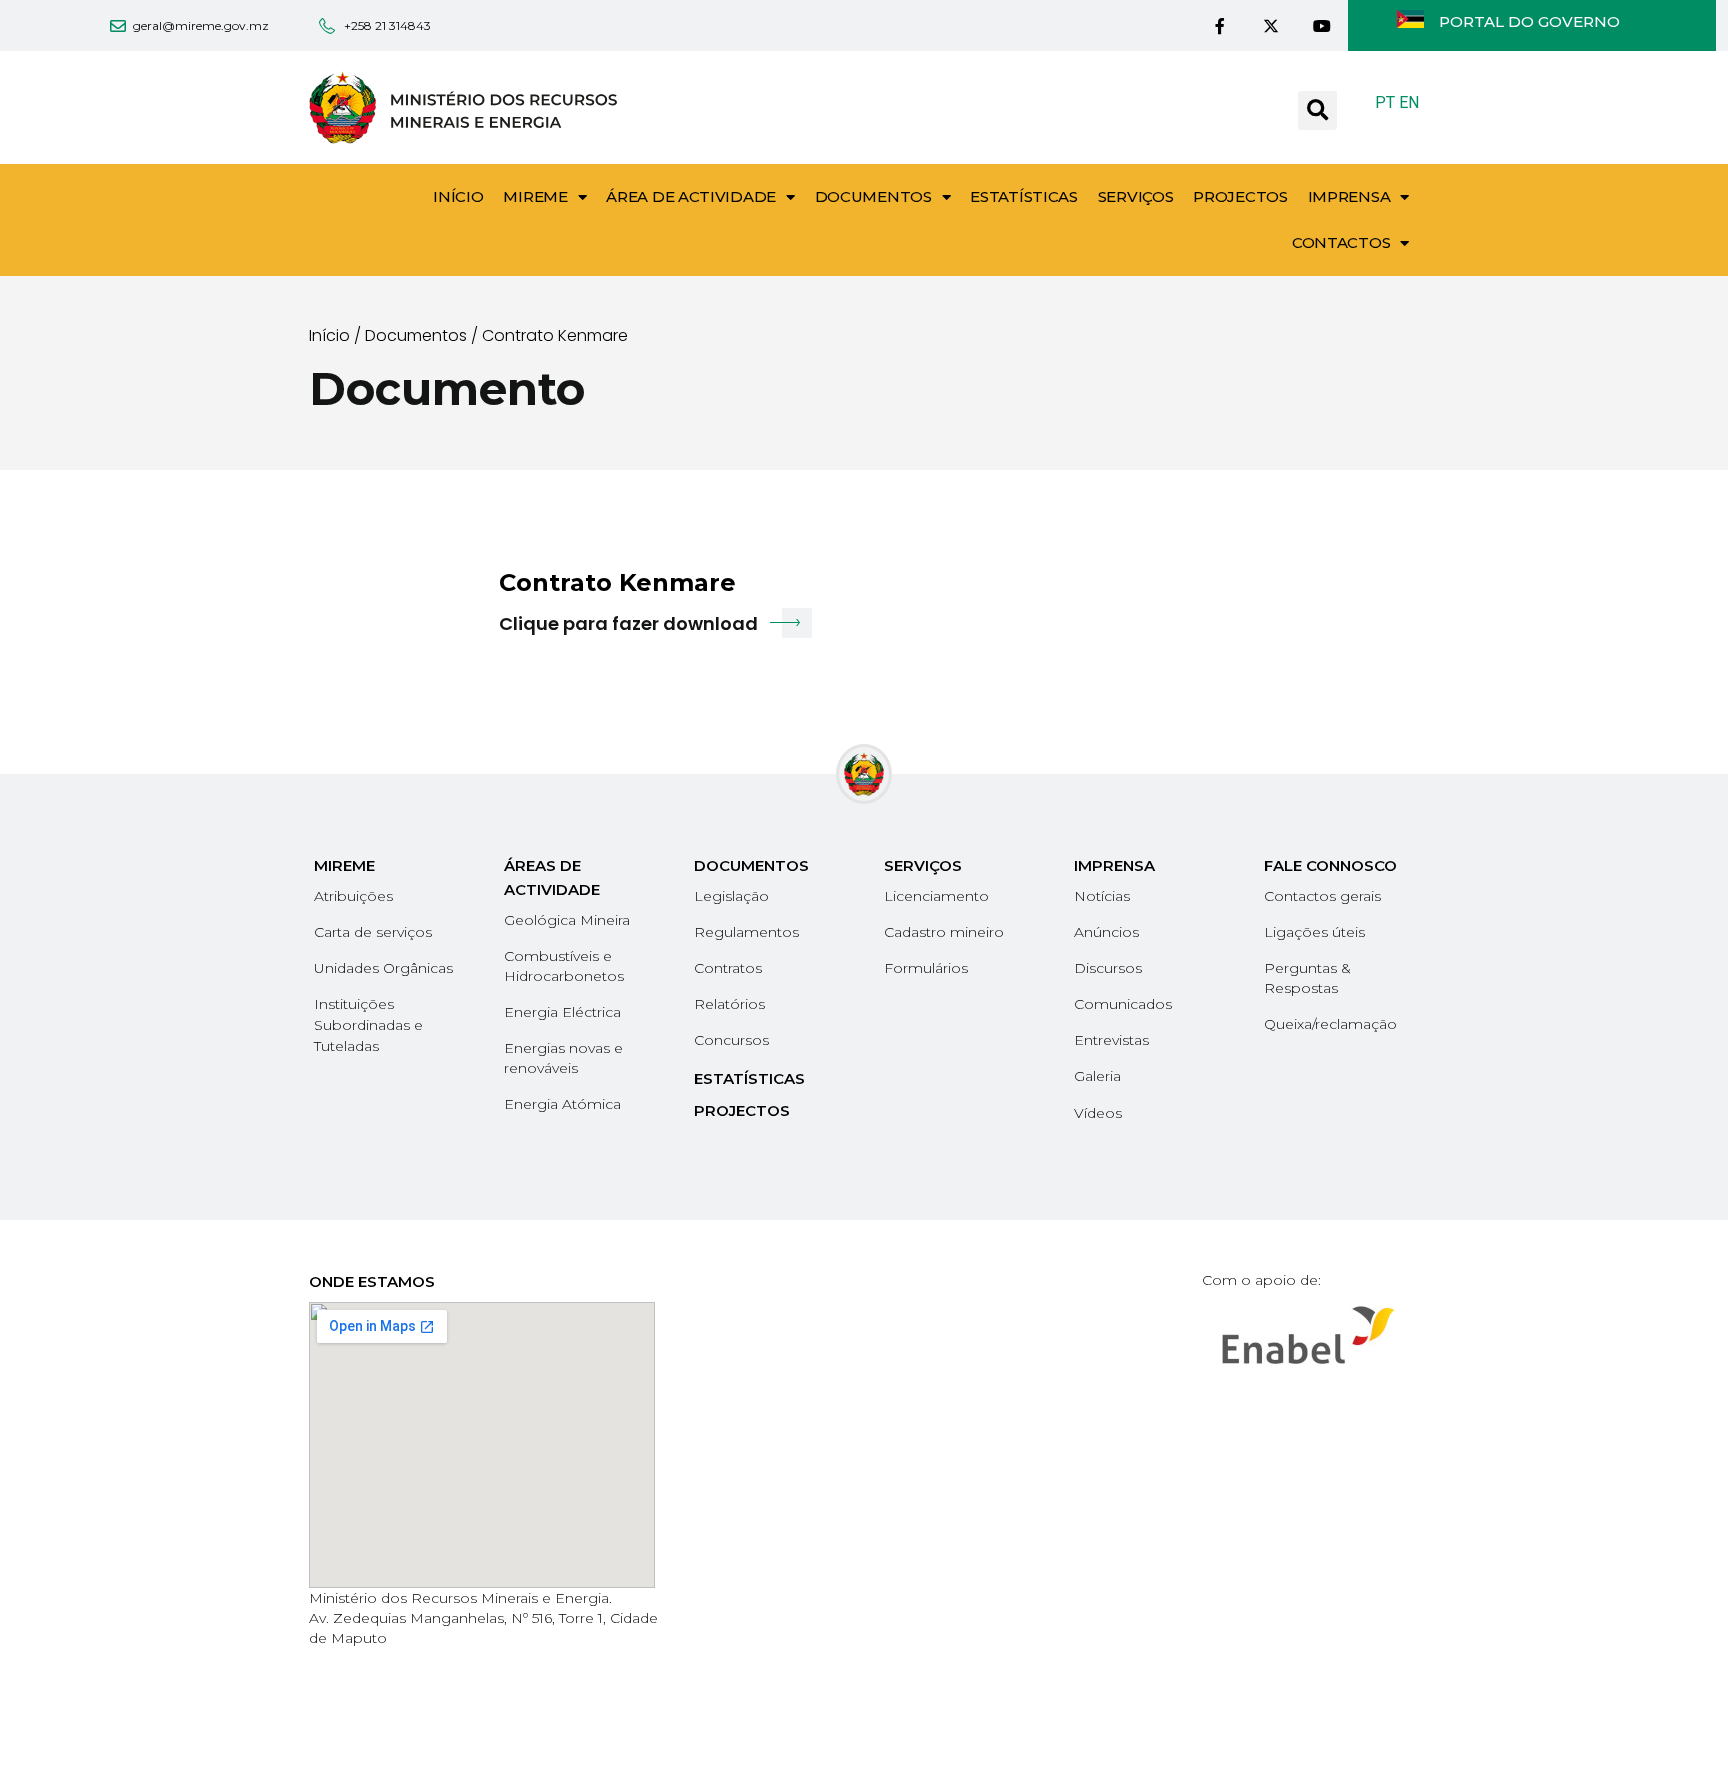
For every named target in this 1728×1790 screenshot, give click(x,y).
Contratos (728, 968)
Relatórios (729, 1004)
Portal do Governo (1529, 21)
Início (458, 196)
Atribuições (353, 896)
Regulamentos (746, 932)
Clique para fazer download (628, 623)
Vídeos (1098, 1113)
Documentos (873, 196)
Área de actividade (691, 196)
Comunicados (1123, 1004)
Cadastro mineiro (944, 932)
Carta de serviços (373, 932)
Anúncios (1106, 932)
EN (1409, 102)
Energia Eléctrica (562, 1012)
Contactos (1341, 242)
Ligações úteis (1314, 932)
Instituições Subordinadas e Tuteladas (368, 1025)
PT (1385, 102)
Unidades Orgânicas (383, 968)
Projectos (1240, 196)
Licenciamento (936, 896)
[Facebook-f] (1219, 25)
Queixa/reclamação (1330, 1024)
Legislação (731, 896)
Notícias (1102, 896)
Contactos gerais (1322, 896)
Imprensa (1349, 196)
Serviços (1136, 196)
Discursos (1108, 968)
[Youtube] (1322, 25)
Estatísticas (1023, 196)
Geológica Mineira (567, 920)
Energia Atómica (562, 1104)
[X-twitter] (1270, 25)
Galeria (1097, 1076)
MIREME (535, 196)
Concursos (731, 1040)
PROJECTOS (742, 1110)
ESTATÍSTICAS (749, 1078)
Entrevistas (1111, 1040)
